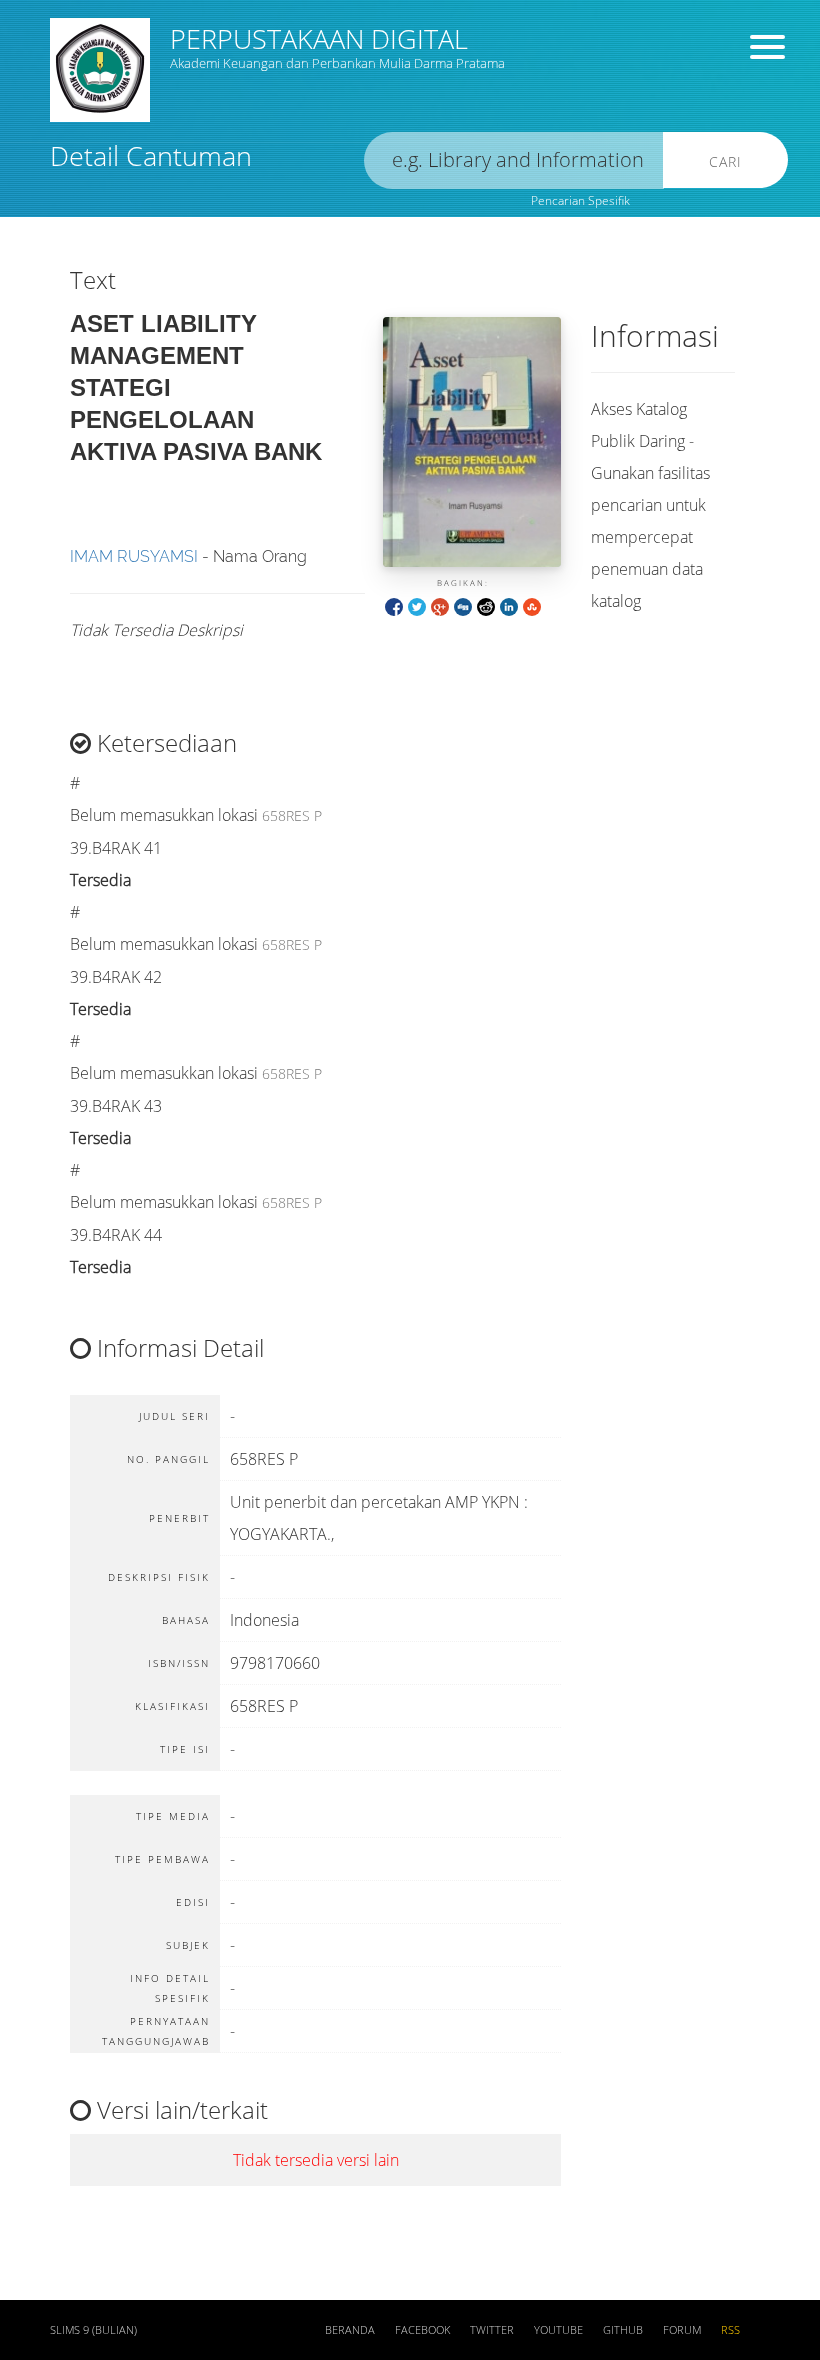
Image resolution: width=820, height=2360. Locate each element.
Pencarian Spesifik (580, 200)
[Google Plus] (440, 605)
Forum (682, 2330)
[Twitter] (417, 605)
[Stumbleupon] (532, 605)
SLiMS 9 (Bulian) (93, 2330)
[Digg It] (463, 605)
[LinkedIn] (509, 605)
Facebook (422, 2330)
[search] (514, 160)
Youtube (558, 2330)
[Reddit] (486, 605)
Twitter (492, 2330)
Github (623, 2330)
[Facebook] (394, 605)
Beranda (350, 2330)
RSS (730, 2330)
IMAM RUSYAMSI (134, 556)
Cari (725, 161)
